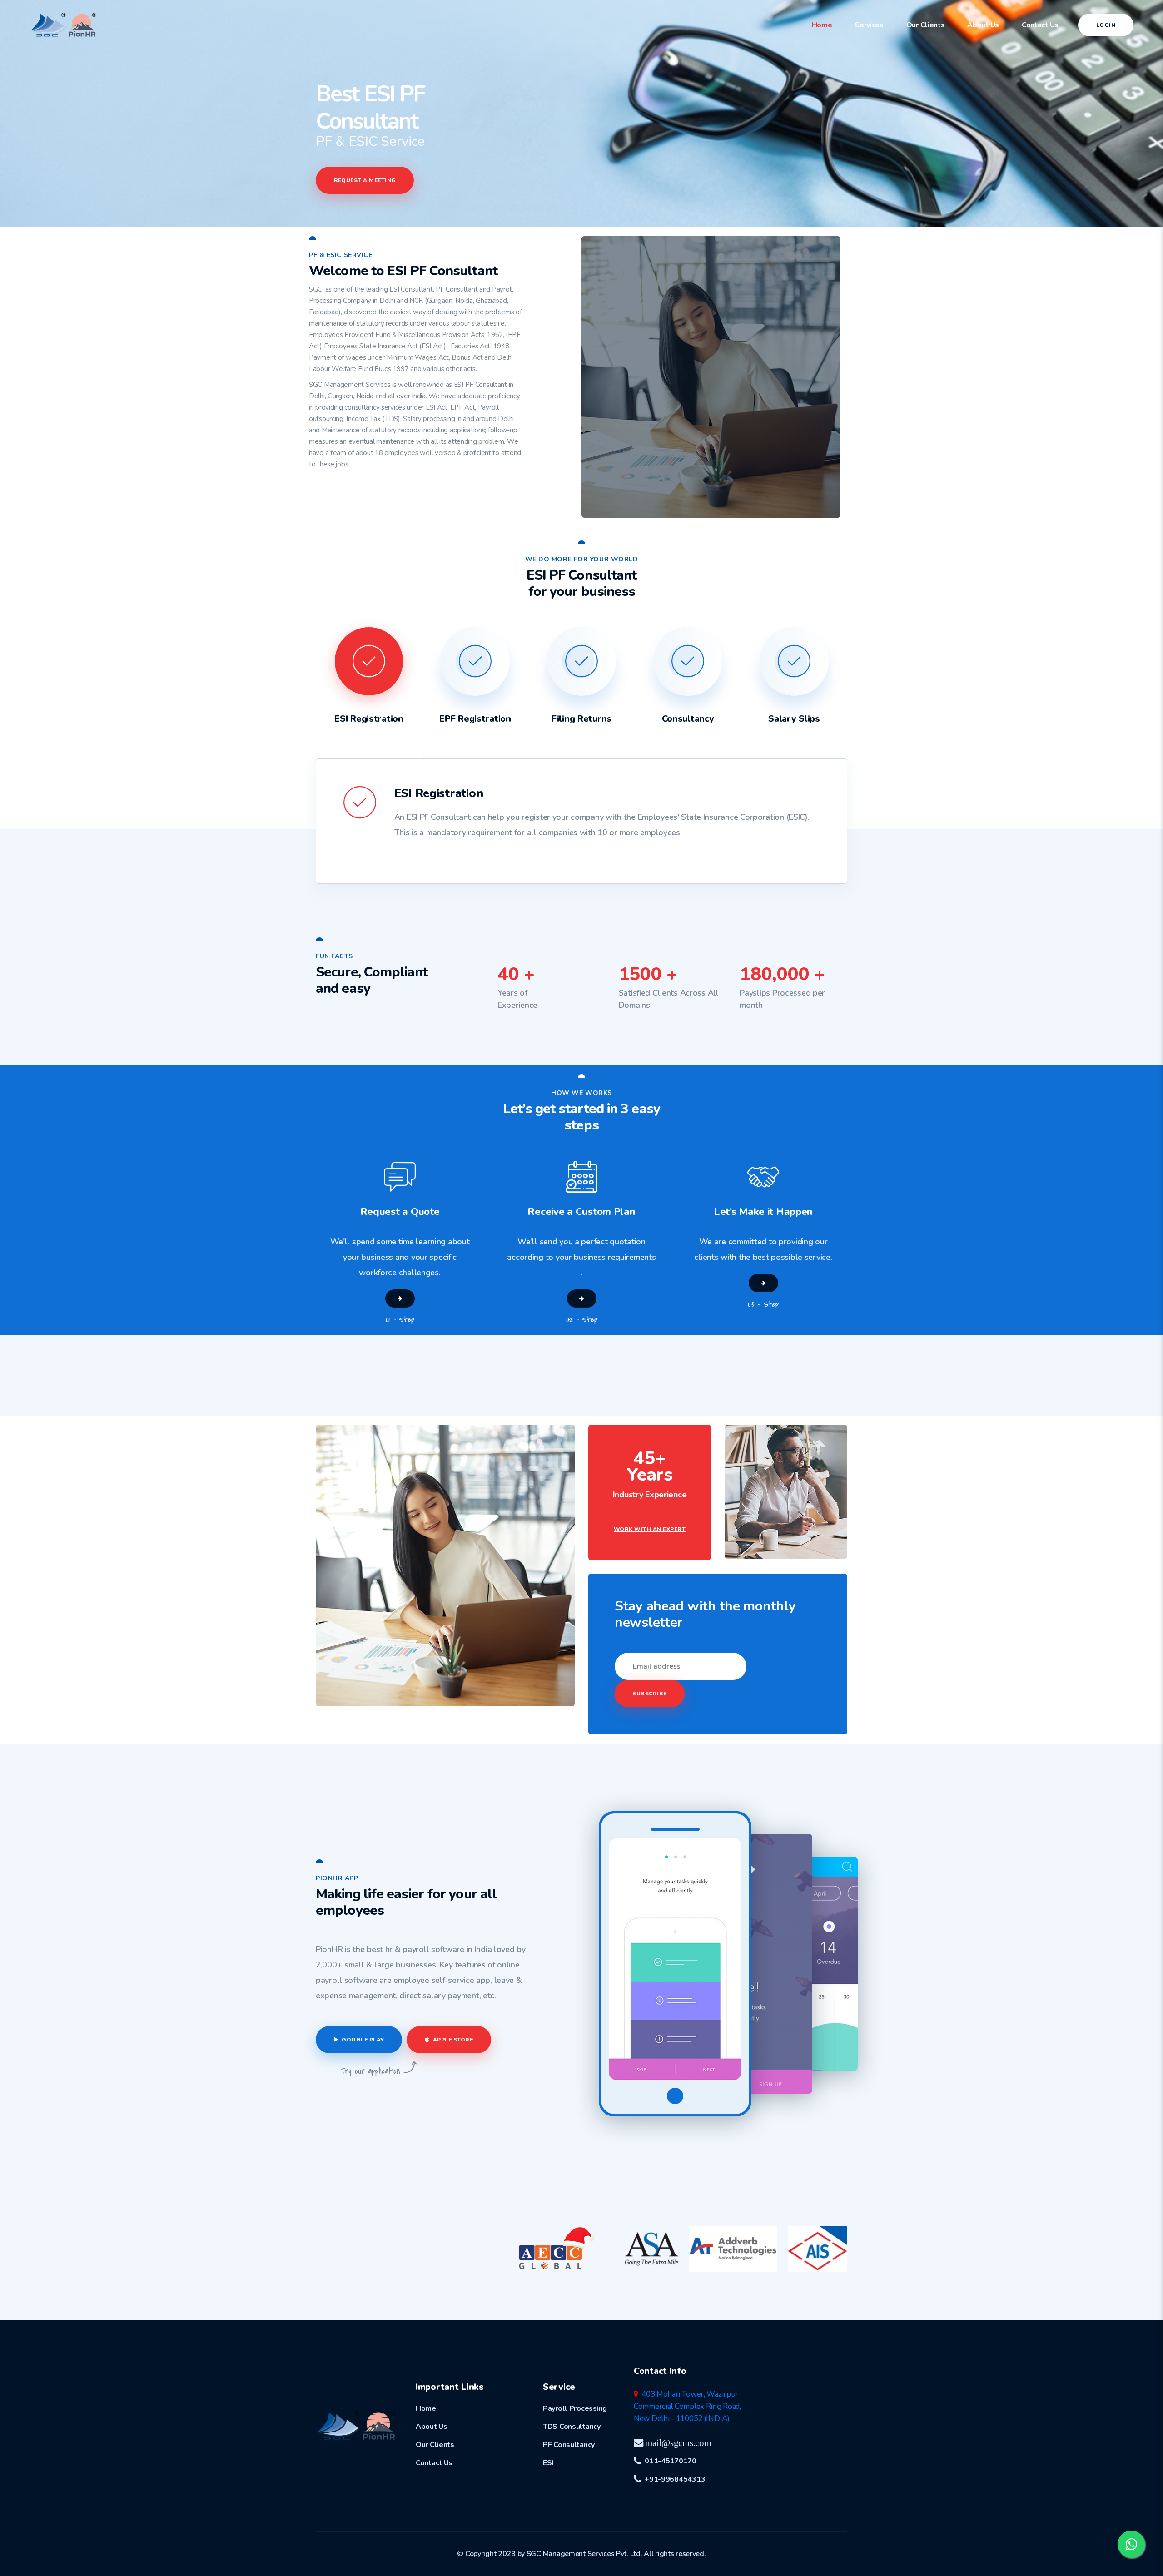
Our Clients (926, 25)
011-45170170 (669, 2461)
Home (822, 25)
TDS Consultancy (572, 2427)
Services (869, 25)
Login (1106, 25)
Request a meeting (365, 180)
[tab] (369, 693)
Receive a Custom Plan (581, 1212)
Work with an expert (650, 1529)
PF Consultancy (569, 2445)
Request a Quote (400, 1212)
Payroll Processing (575, 2408)
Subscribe (650, 1694)
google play (362, 2040)
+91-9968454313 (673, 2479)
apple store (452, 2040)
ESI (548, 2463)
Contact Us (1040, 25)
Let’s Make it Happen (763, 1212)
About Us (983, 25)
